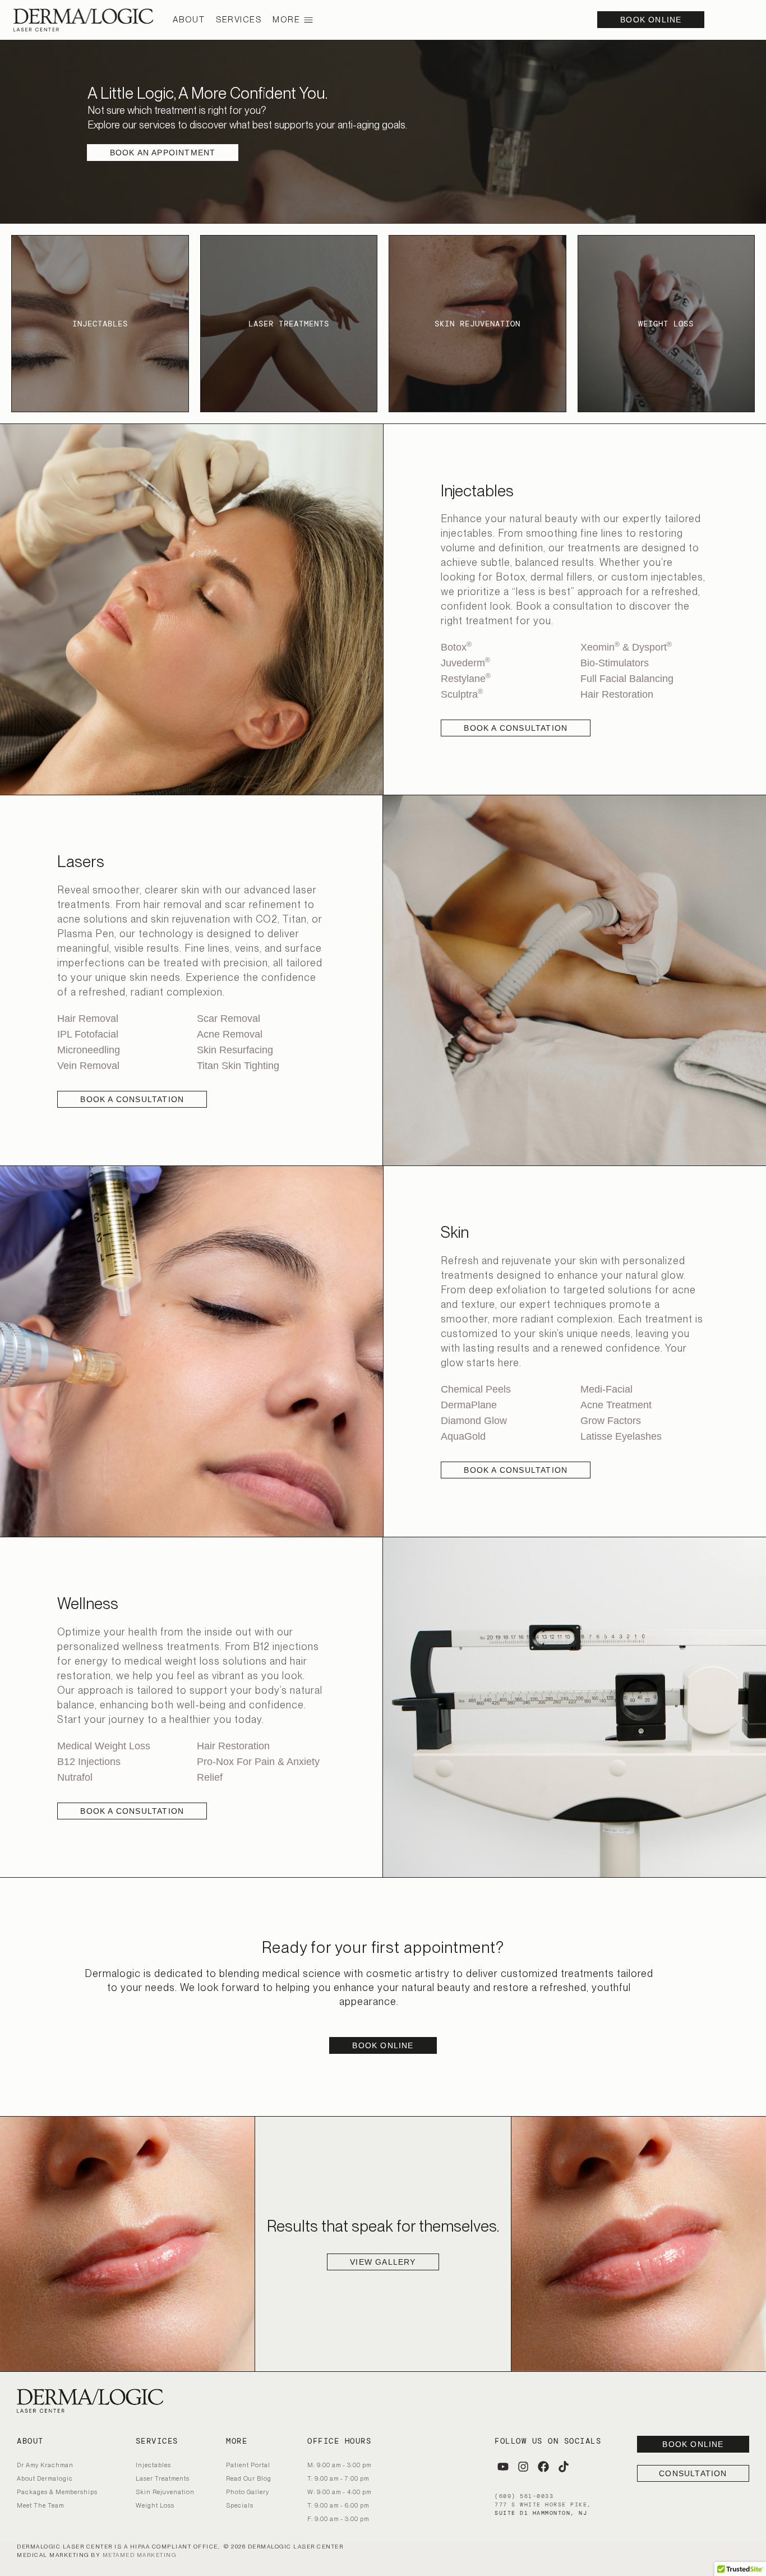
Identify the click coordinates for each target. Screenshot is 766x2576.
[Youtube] (503, 2467)
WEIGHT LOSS (666, 324)
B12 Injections (89, 1762)
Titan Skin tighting (238, 1066)
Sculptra (462, 694)
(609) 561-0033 (524, 2496)
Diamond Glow (474, 1421)
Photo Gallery (248, 2492)
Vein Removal (88, 1066)
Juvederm (465, 663)
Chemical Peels (476, 1389)
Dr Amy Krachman (45, 2465)
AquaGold (463, 1436)
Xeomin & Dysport (626, 647)
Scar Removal (229, 1019)
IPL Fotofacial (88, 1034)
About (189, 20)
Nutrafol (75, 1777)
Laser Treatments (163, 2478)
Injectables (153, 2465)
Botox (456, 647)
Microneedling (89, 1050)
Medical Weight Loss (104, 1746)
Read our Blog (249, 2478)
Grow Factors (612, 1421)
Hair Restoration (617, 694)
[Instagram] (523, 2467)
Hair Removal (88, 1019)
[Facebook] (543, 2467)
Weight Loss (155, 2505)
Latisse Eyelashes (621, 1436)
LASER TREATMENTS (289, 324)
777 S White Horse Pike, (543, 2504)
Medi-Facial (606, 1389)
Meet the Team (40, 2505)
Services (239, 20)
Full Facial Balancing (627, 679)
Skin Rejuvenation (165, 2492)
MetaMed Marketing (140, 2555)
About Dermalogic (45, 2478)
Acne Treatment (616, 1405)
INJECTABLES (100, 324)
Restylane (466, 679)
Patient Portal (248, 2465)
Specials (240, 2505)
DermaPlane (469, 1405)
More (286, 20)
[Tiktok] (564, 2467)
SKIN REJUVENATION (477, 324)
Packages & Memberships (57, 2492)
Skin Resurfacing (235, 1050)
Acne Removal (230, 1034)
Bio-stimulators (615, 663)
